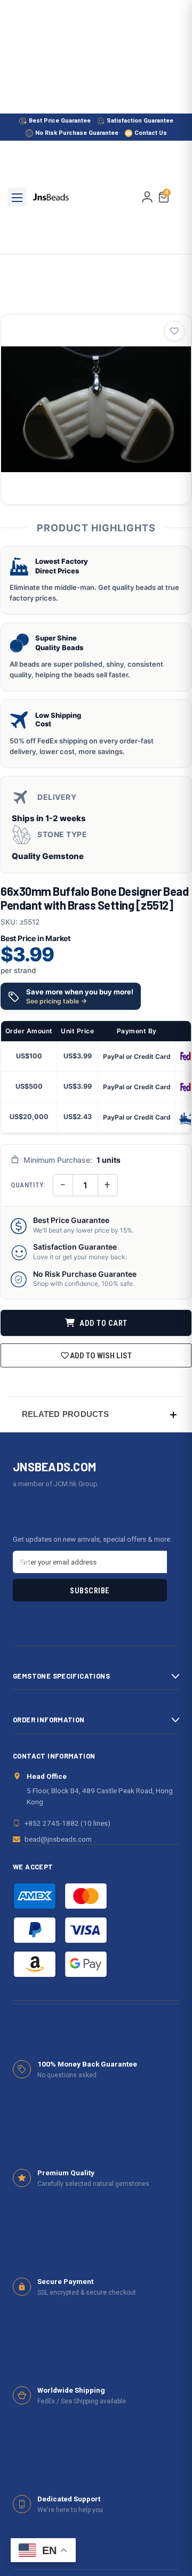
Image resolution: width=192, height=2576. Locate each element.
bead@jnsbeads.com (58, 1839)
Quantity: (28, 1185)
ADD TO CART (103, 1323)
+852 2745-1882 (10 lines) (67, 1823)
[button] (96, 1414)
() (167, 193)
